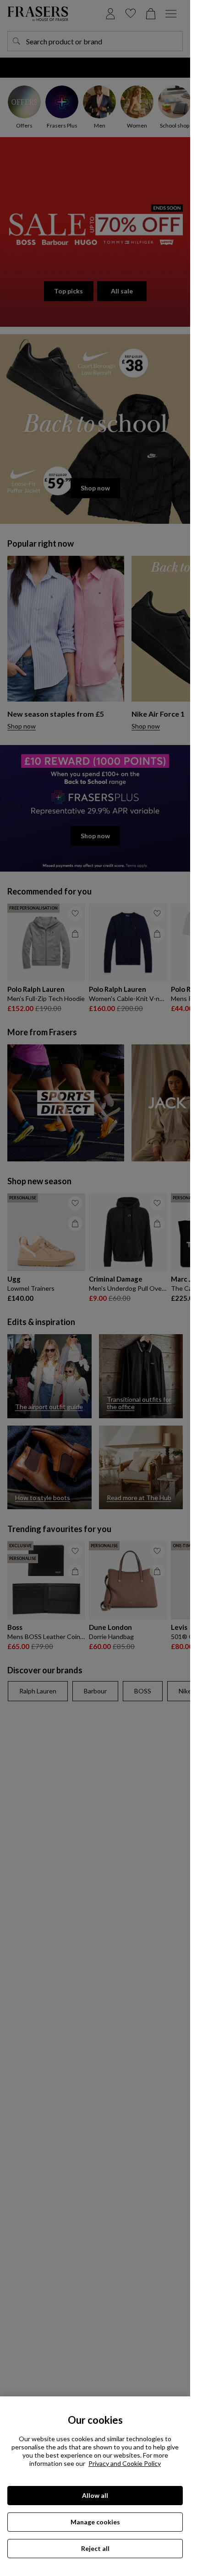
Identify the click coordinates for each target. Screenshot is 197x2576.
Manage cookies (95, 2522)
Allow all (95, 2495)
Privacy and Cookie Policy (125, 2463)
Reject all (95, 2548)
